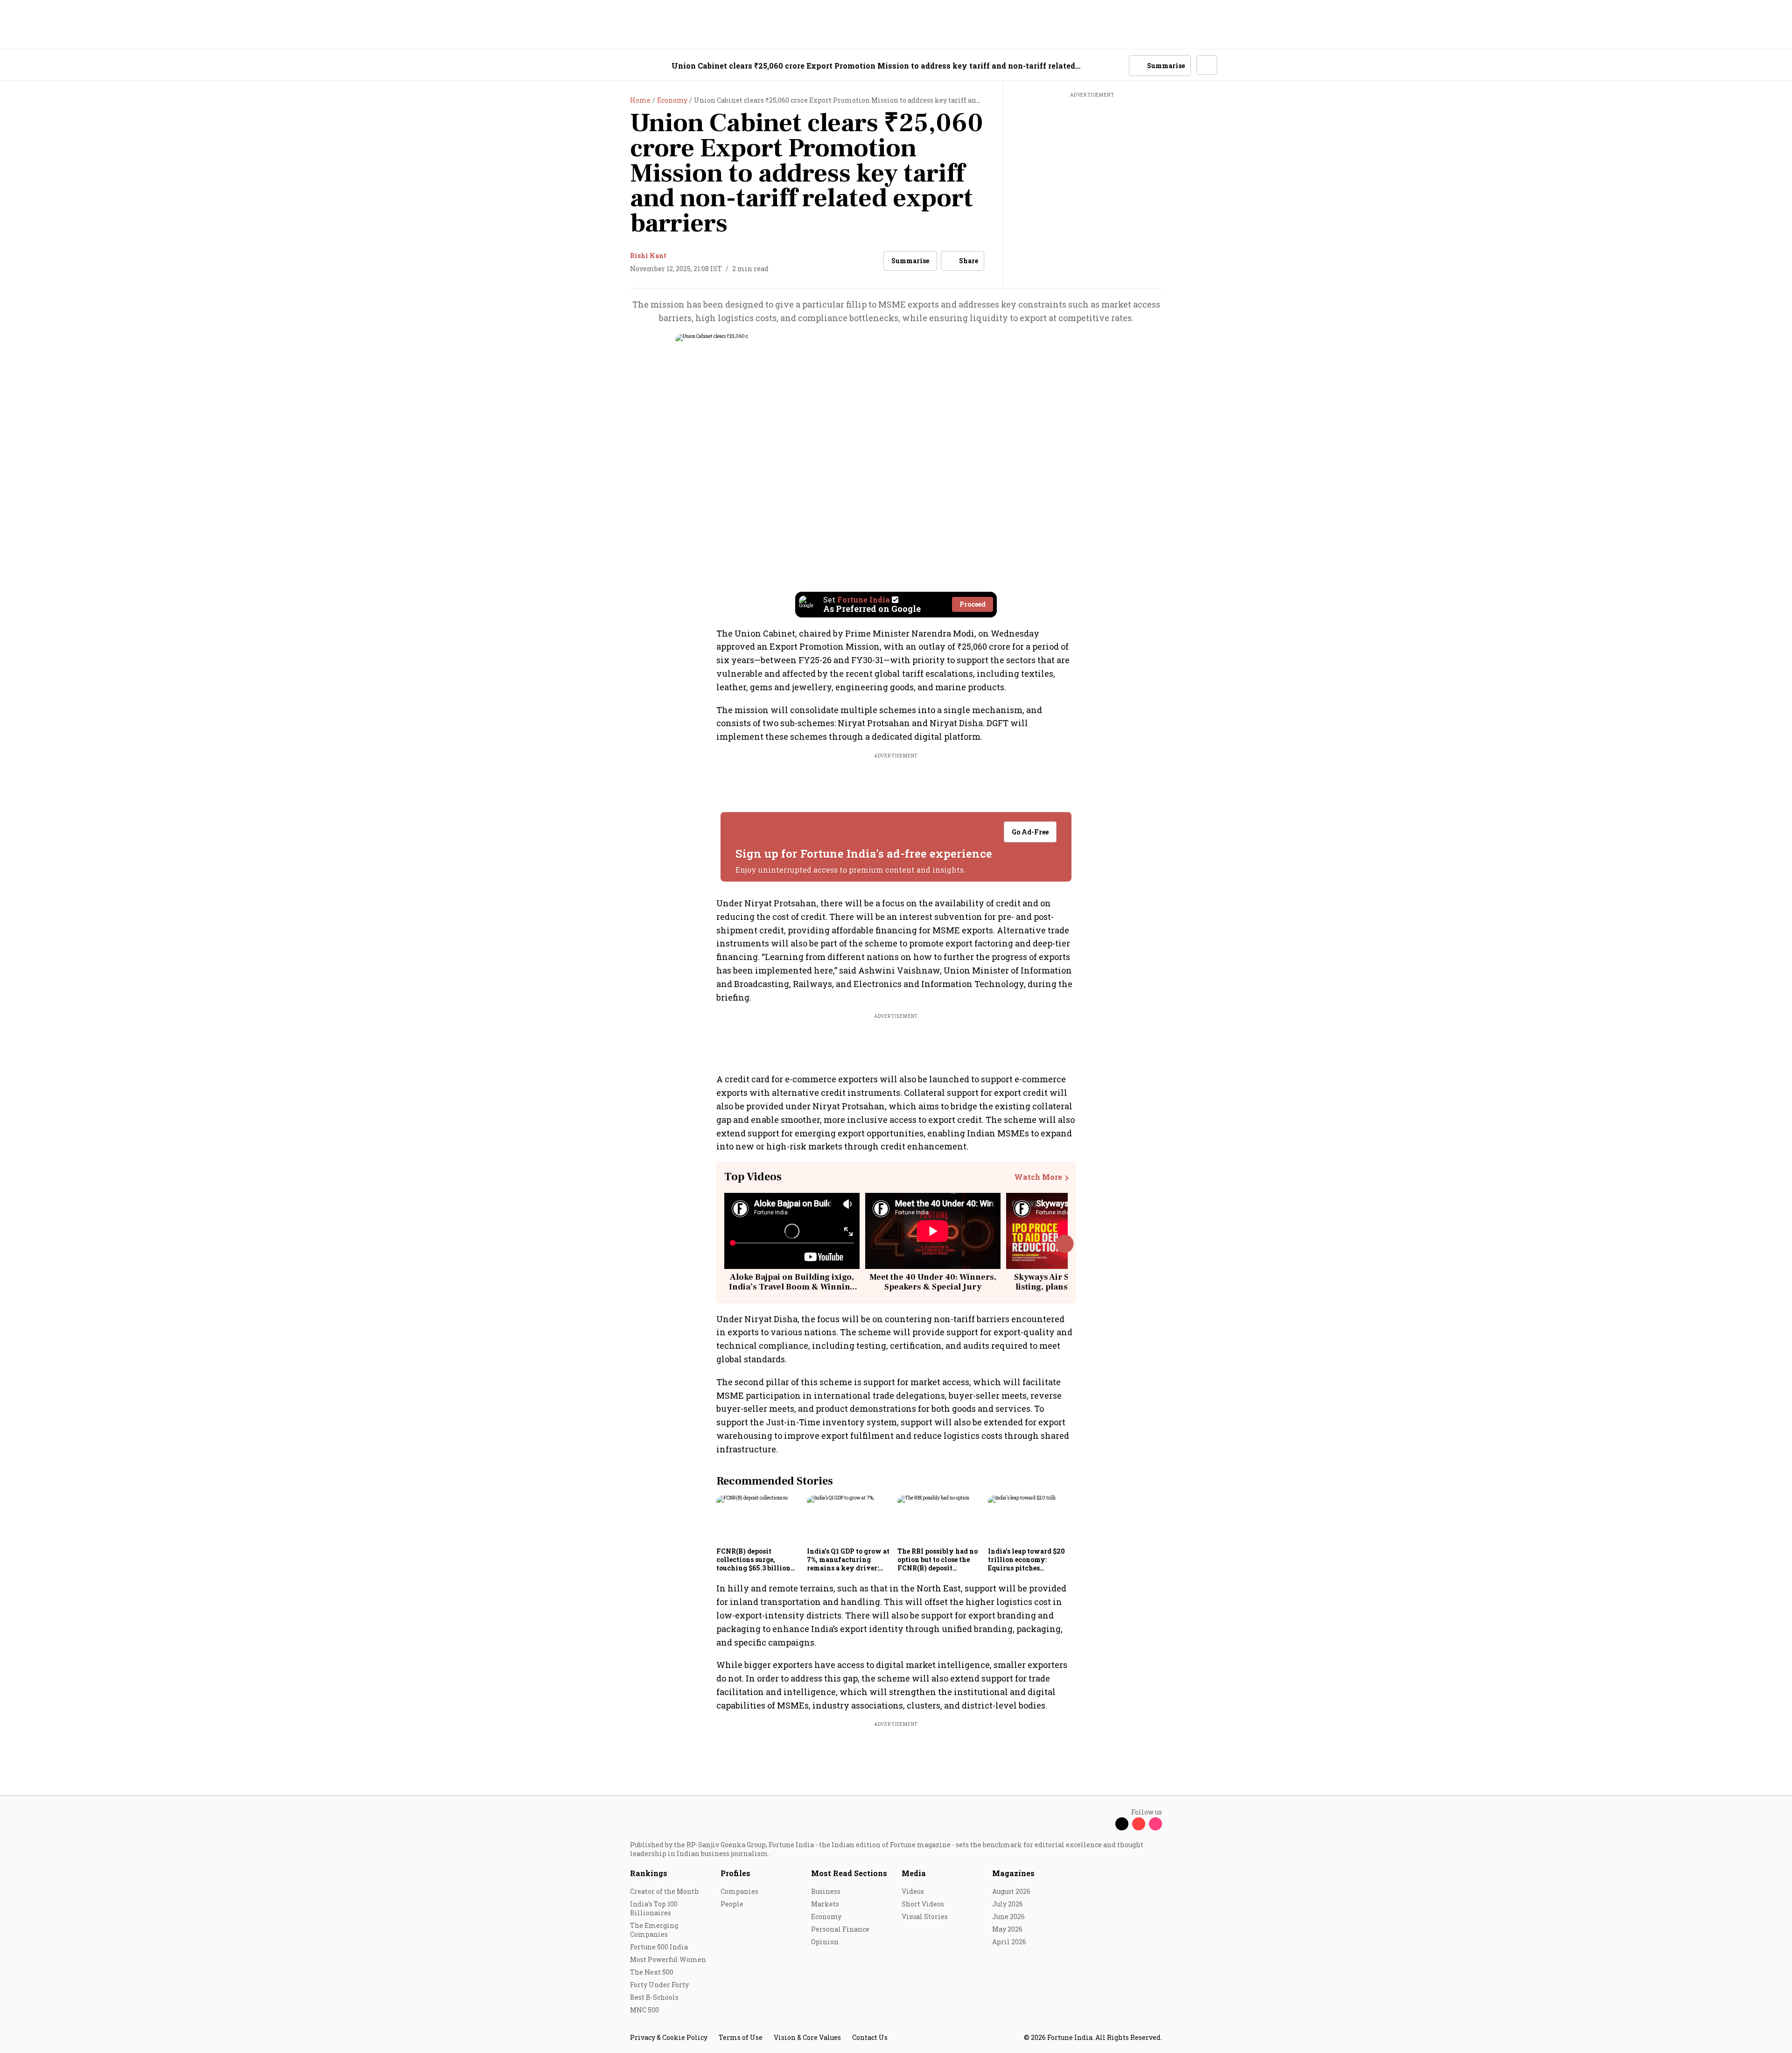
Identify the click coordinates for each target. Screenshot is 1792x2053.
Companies (739, 1891)
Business (826, 1891)
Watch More (1038, 1177)
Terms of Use (741, 2037)
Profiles (735, 1873)
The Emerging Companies (654, 1930)
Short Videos (923, 1904)
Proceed (973, 604)
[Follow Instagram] (1155, 1824)
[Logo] (625, 66)
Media (914, 1873)
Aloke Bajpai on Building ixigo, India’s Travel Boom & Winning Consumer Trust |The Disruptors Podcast (792, 1292)
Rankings (649, 1873)
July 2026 (1008, 1904)
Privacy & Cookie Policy (669, 2037)
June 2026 (1008, 1916)
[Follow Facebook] (1105, 1824)
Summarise (910, 261)
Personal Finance (840, 1929)
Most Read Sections (849, 1873)
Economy (826, 1916)
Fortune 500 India (659, 1947)
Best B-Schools (654, 1997)
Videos (913, 1891)
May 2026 (1007, 1929)
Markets (825, 1904)
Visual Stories (925, 1916)
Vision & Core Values (807, 2037)
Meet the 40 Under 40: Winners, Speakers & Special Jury (933, 1282)
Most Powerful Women (668, 1959)
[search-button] (1116, 65)
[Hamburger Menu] (581, 66)
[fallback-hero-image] (759, 1519)
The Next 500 (652, 1972)
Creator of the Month (665, 1891)
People (732, 1904)
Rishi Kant (648, 256)
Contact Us (870, 2037)
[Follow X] (1122, 1824)
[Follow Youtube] (1139, 1824)
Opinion (825, 1942)
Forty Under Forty (659, 1985)
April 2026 (1009, 1942)
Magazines (1013, 1873)
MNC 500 (644, 2010)
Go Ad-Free (1030, 832)
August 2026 (1011, 1891)
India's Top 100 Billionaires (654, 1908)
